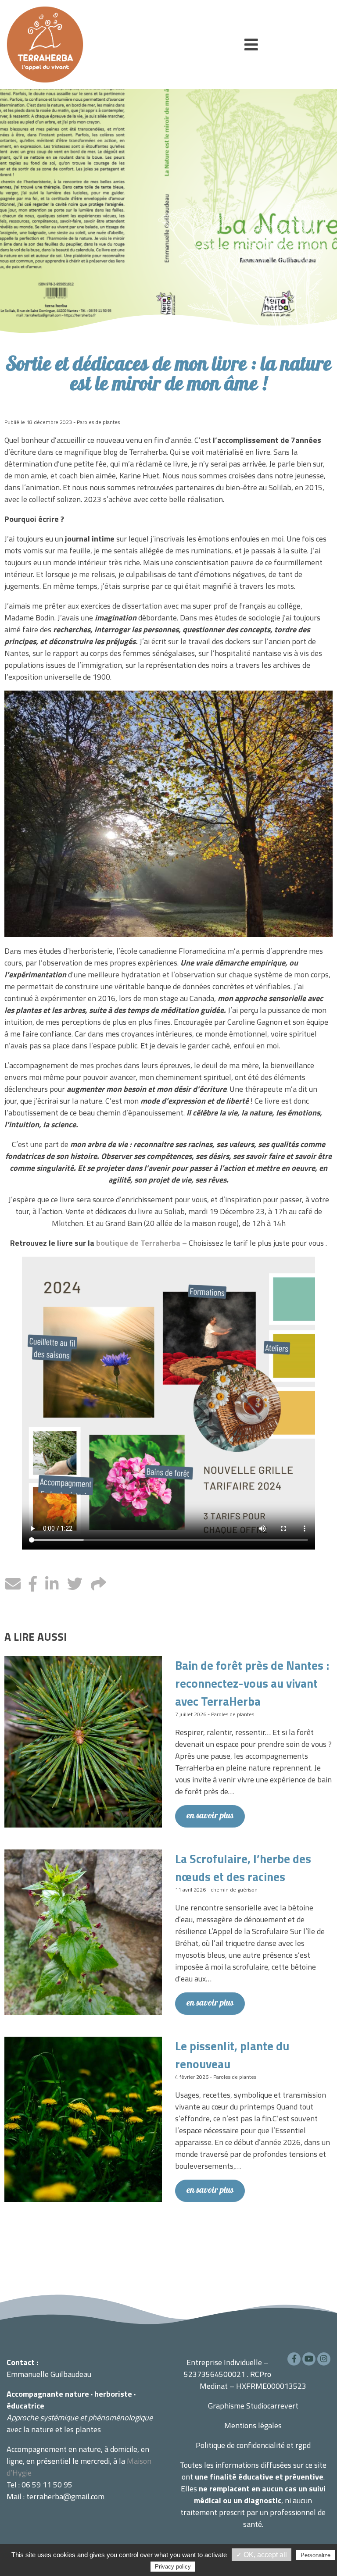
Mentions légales (253, 2425)
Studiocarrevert (272, 2406)
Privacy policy (173, 2567)
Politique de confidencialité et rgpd (253, 2445)
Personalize (315, 2555)
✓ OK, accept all (262, 2555)
